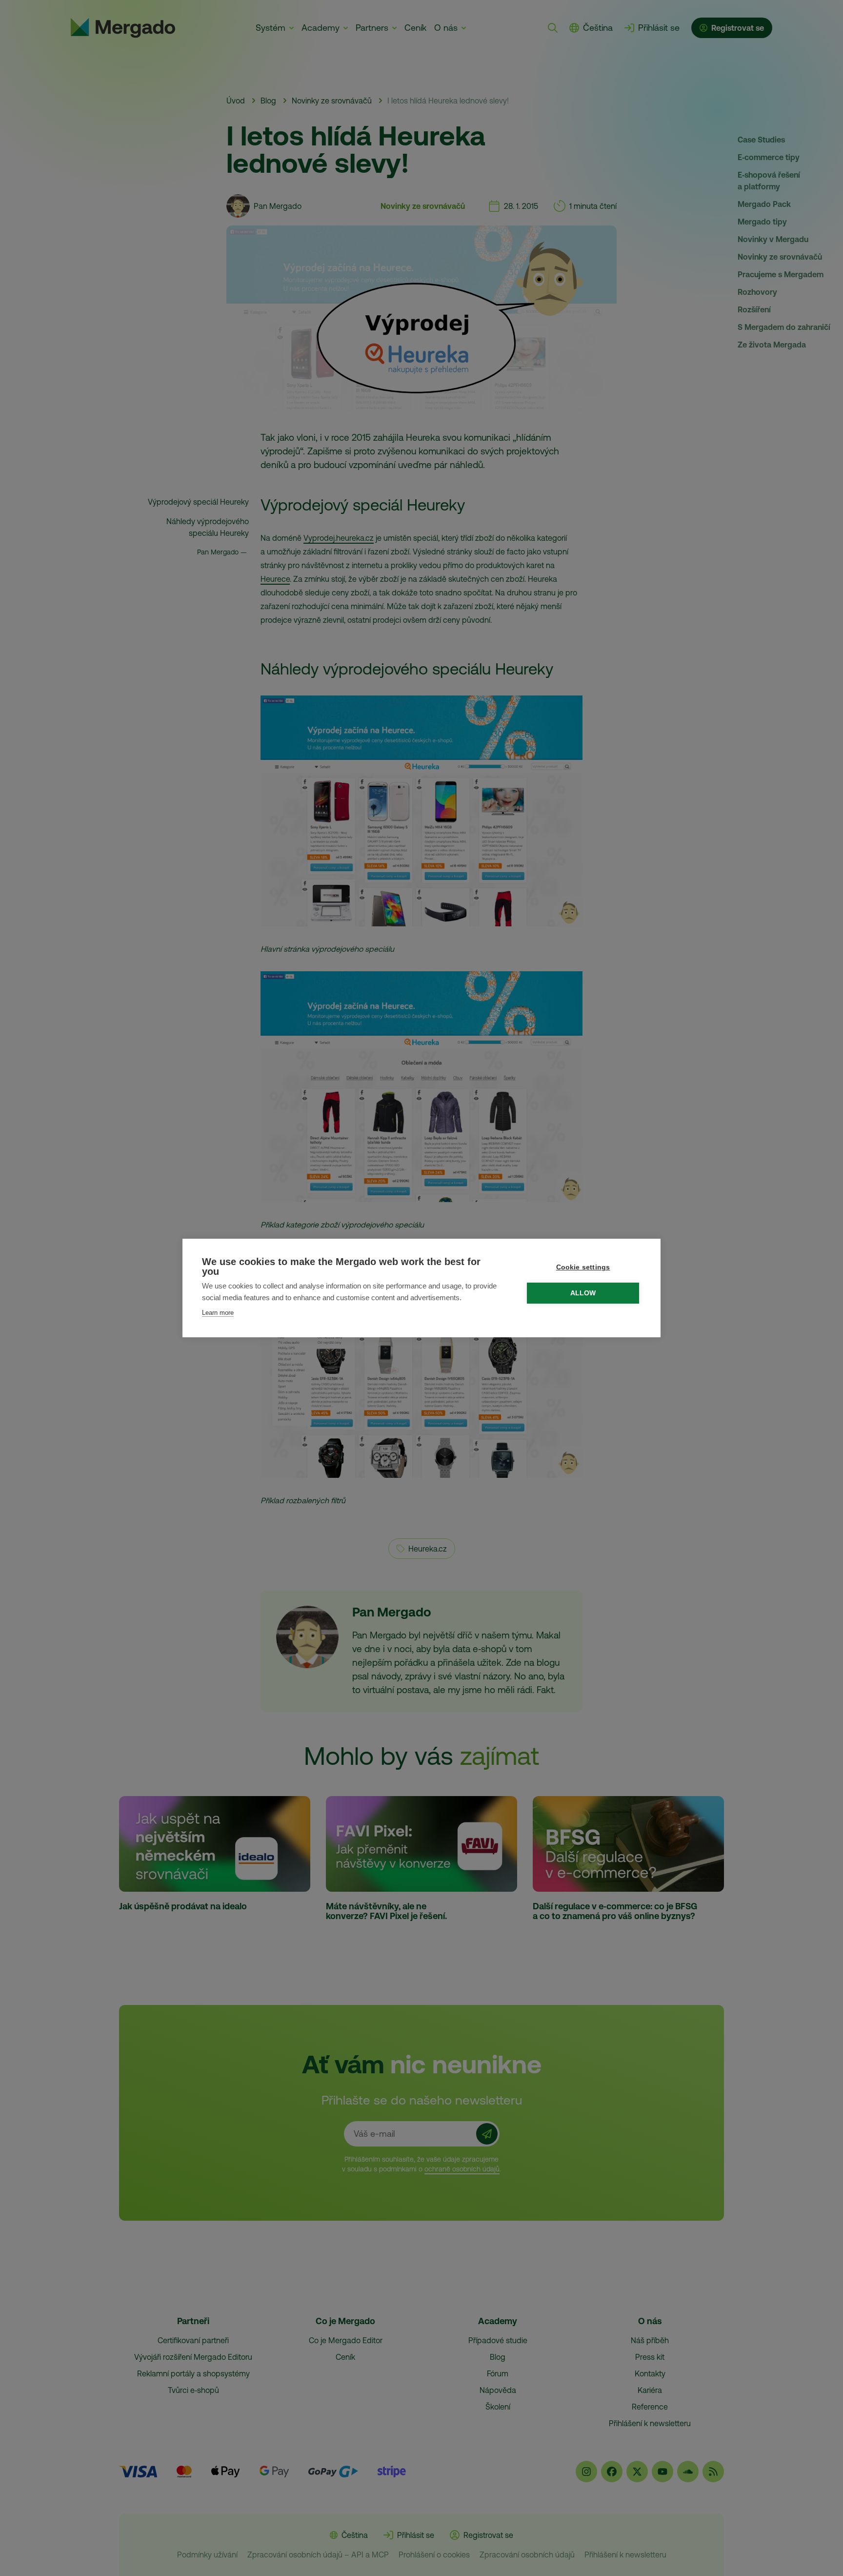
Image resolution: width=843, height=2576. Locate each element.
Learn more (218, 1313)
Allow (583, 1293)
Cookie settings (583, 1267)
